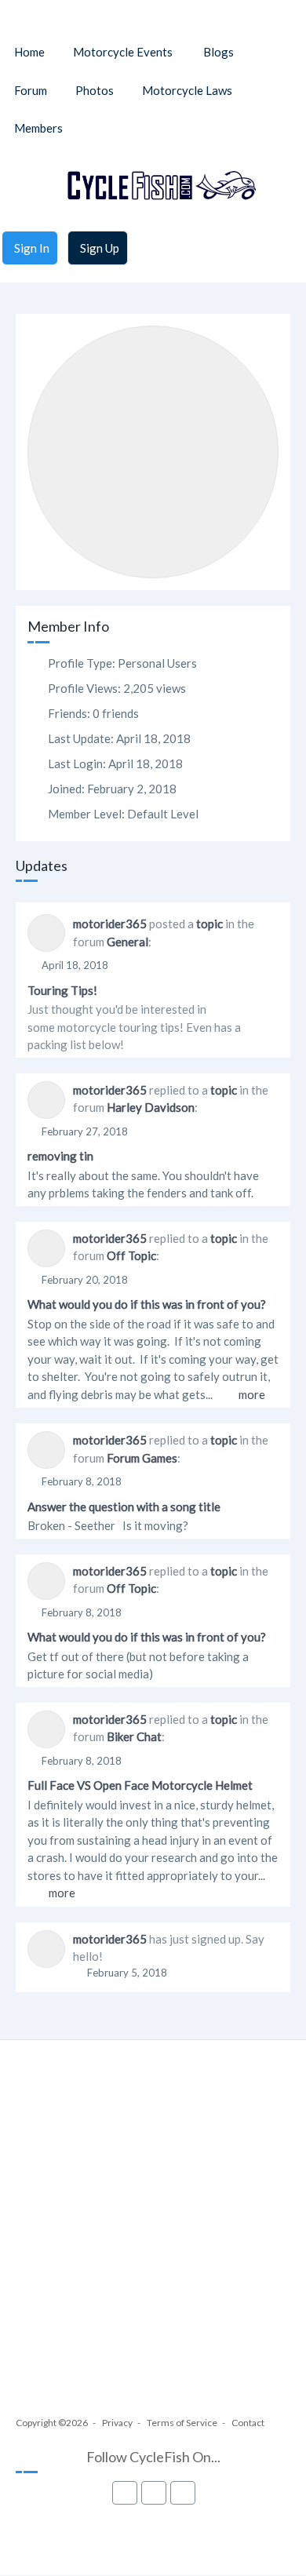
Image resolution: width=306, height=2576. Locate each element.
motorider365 (110, 924)
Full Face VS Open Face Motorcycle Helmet (140, 1785)
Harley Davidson (151, 1107)
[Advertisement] (153, 2243)
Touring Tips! (62, 990)
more (252, 1394)
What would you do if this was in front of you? (147, 1304)
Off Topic (131, 1255)
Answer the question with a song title (124, 1507)
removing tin (60, 1156)
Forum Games (142, 1458)
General (127, 942)
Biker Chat (134, 1736)
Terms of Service (182, 2423)
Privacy (117, 2423)
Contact (248, 2423)
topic (209, 924)
